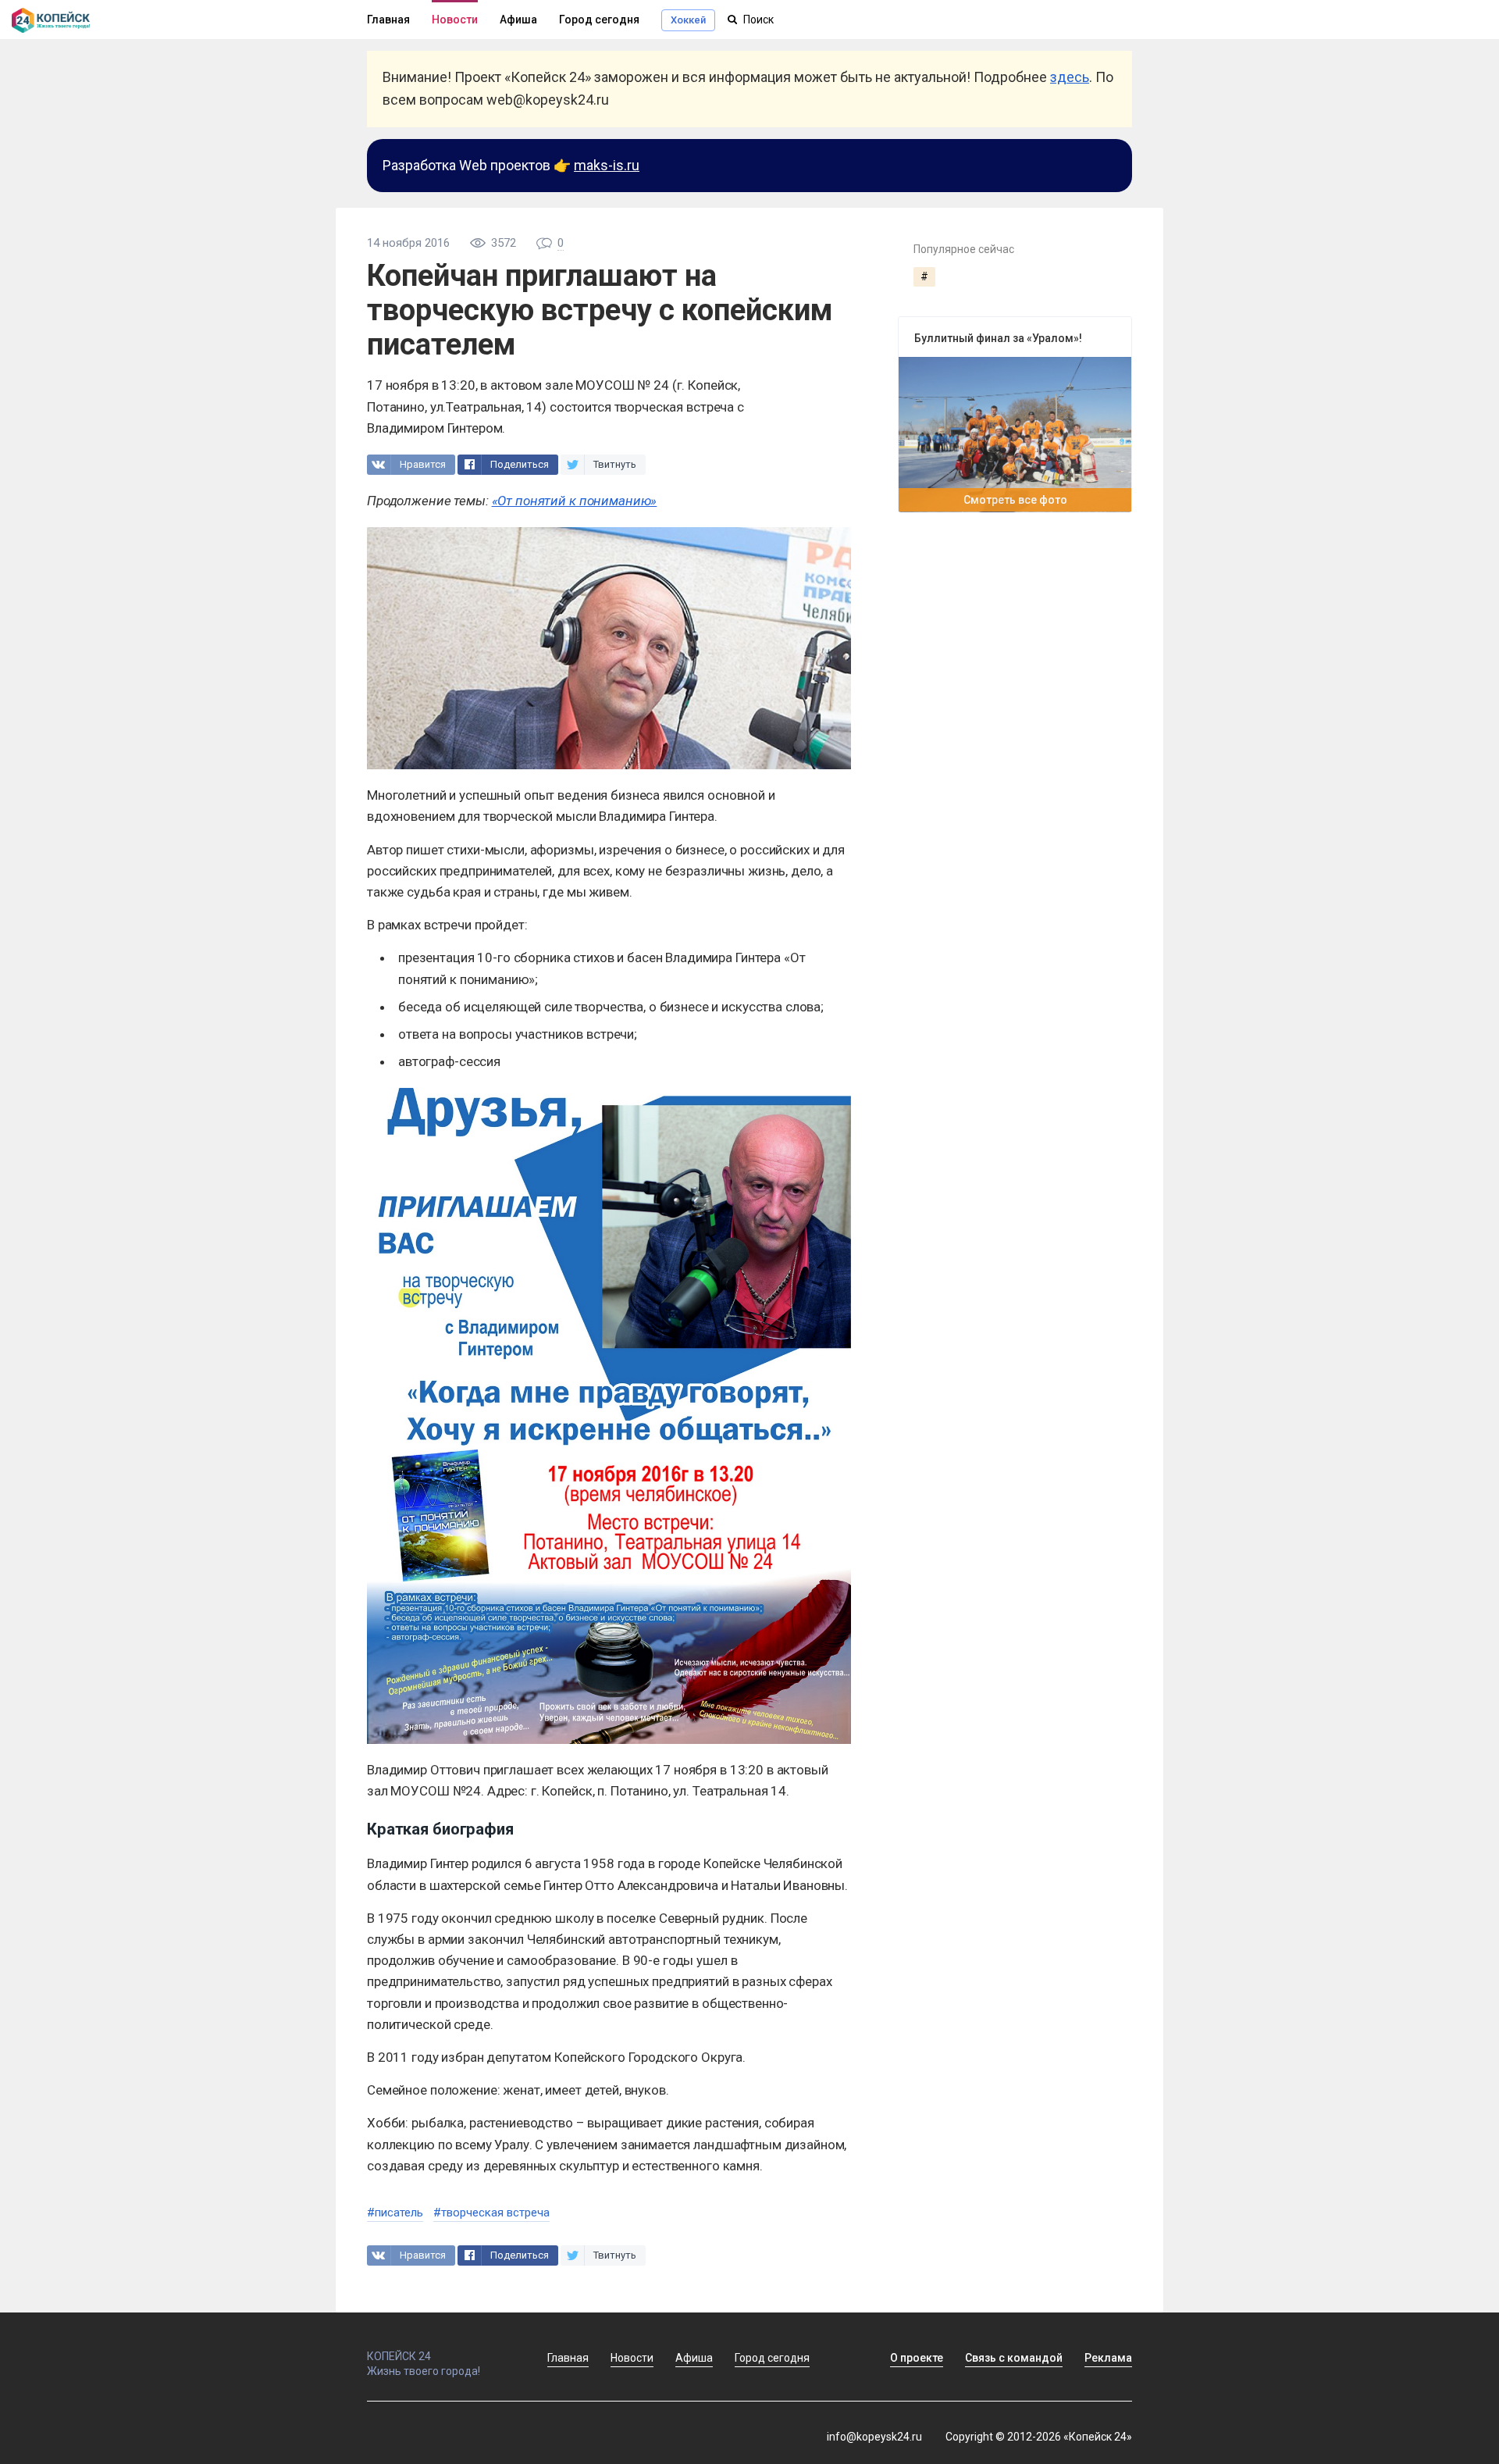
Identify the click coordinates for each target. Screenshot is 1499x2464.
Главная (388, 20)
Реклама (1108, 2358)
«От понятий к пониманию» (575, 501)
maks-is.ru (607, 165)
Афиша (518, 20)
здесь (1070, 77)
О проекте (917, 2358)
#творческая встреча (491, 2213)
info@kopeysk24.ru (874, 2437)
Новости (455, 20)
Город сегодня (599, 20)
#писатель (395, 2213)
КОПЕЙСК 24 (399, 2356)
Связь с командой (1014, 2358)
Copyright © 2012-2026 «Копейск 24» (1039, 2437)
